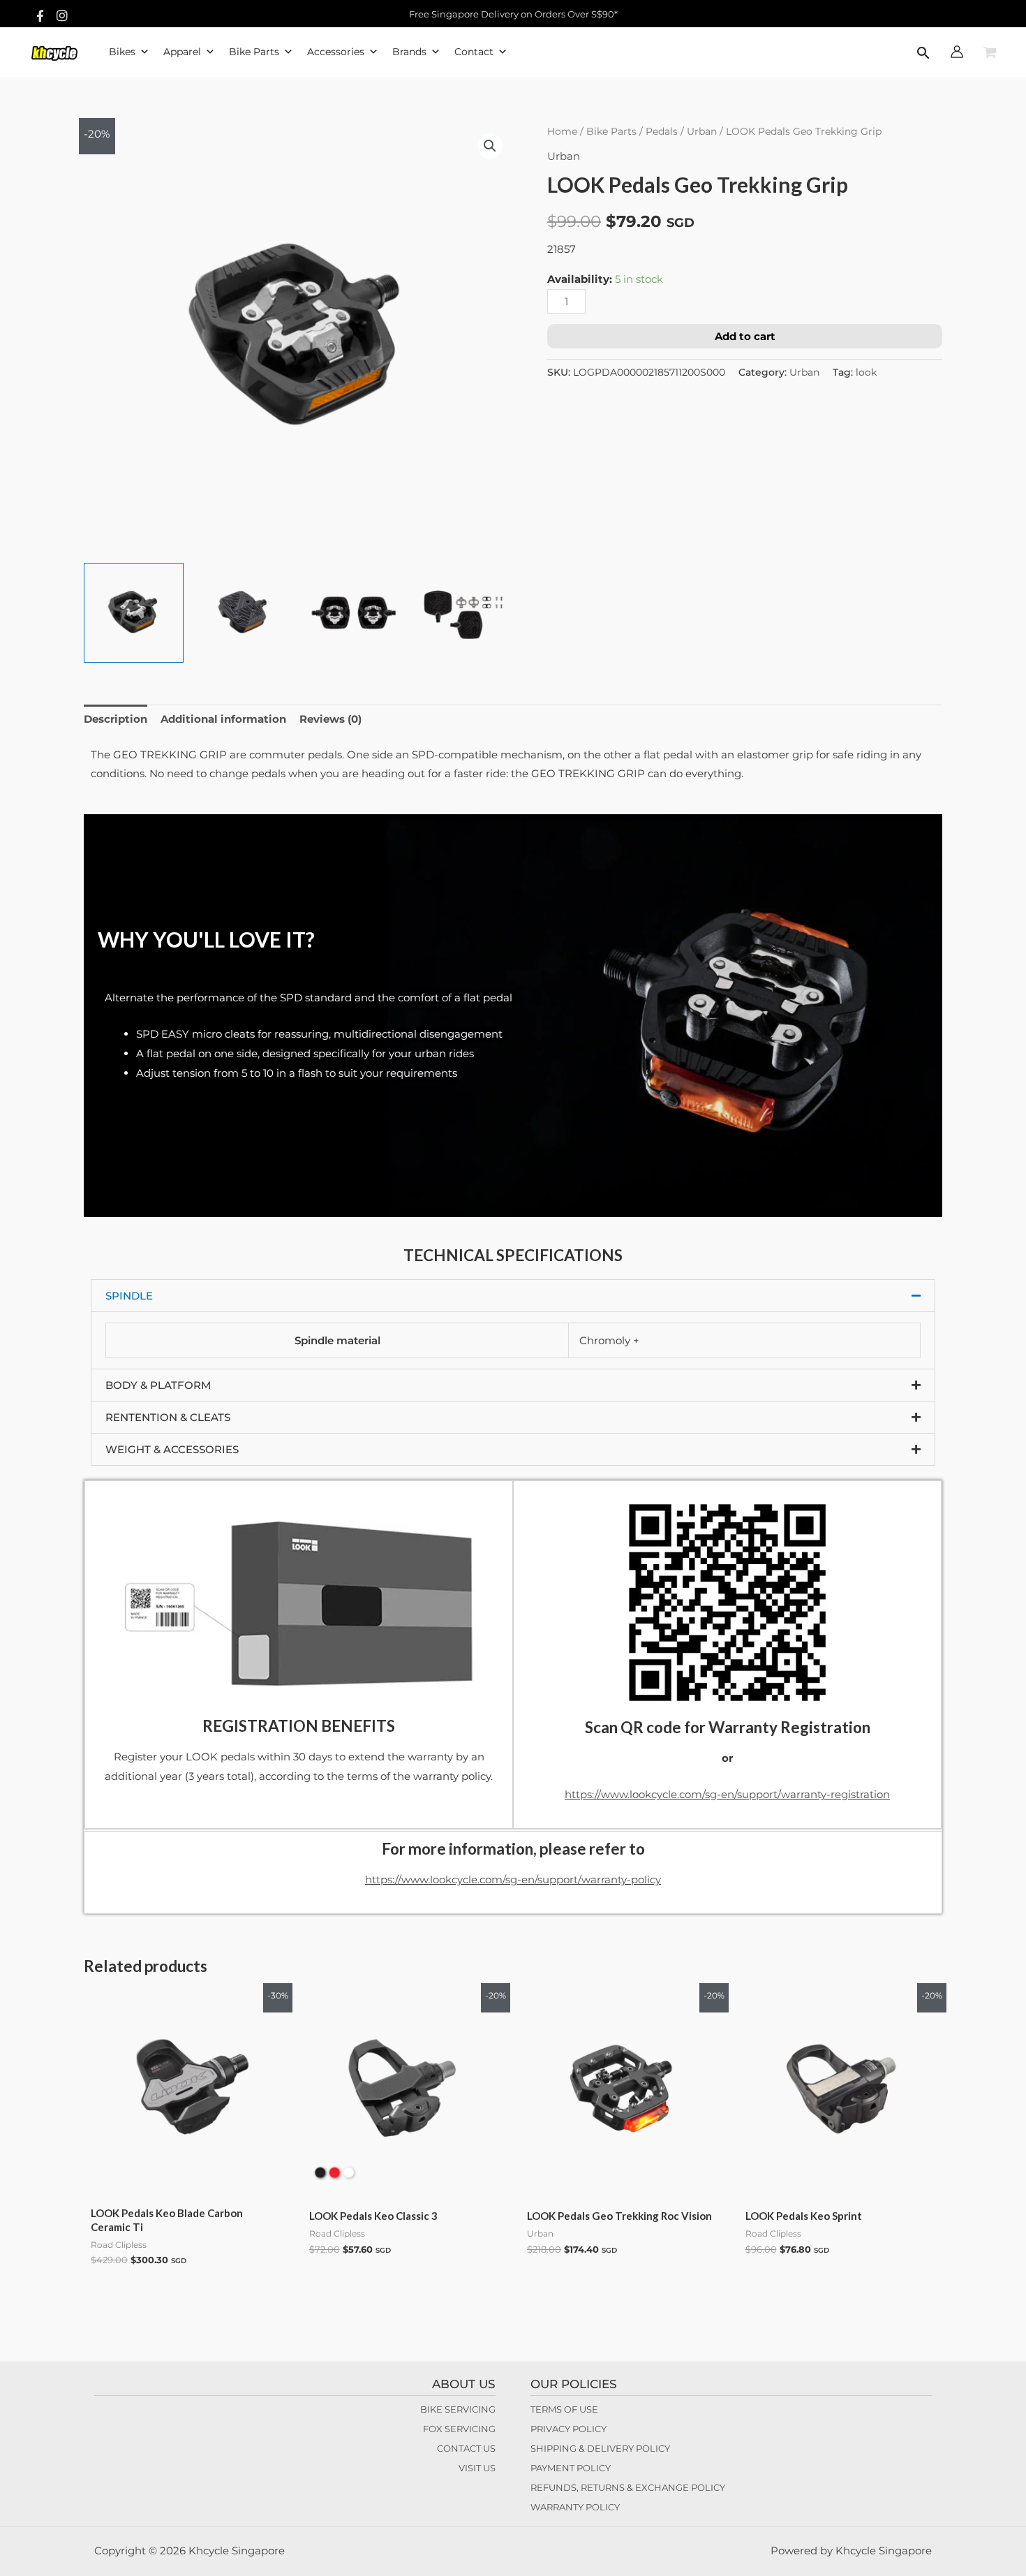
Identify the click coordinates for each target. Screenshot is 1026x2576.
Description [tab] (116, 719)
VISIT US (477, 2468)
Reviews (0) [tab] (330, 719)
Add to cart (745, 336)
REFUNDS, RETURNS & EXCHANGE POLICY (628, 2487)
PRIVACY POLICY (568, 2429)
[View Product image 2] (244, 613)
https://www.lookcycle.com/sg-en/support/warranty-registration (727, 1794)
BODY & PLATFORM (158, 1385)
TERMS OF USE (564, 2409)
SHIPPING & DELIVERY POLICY (600, 2448)
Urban (702, 131)
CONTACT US (466, 2448)
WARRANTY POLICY (575, 2507)
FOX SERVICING (459, 2429)
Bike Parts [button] (254, 52)
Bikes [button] (122, 52)
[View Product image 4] (464, 613)
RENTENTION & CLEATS (168, 1417)
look (866, 372)
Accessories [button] (336, 52)
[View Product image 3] (354, 613)
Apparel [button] (182, 52)
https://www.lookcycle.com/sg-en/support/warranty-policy (513, 1879)
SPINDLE (129, 1296)
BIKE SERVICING (458, 2409)
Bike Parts (611, 131)
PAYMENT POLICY (571, 2468)
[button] (923, 54)
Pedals (662, 131)
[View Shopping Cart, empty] (990, 53)
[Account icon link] (957, 52)
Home (562, 131)
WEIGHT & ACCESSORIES (172, 1449)
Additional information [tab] (223, 719)
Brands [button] (409, 52)
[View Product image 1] (134, 613)
